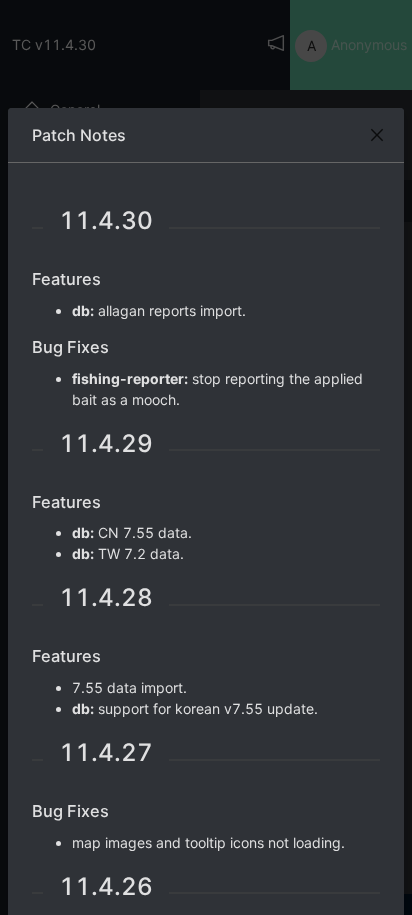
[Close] (377, 135)
